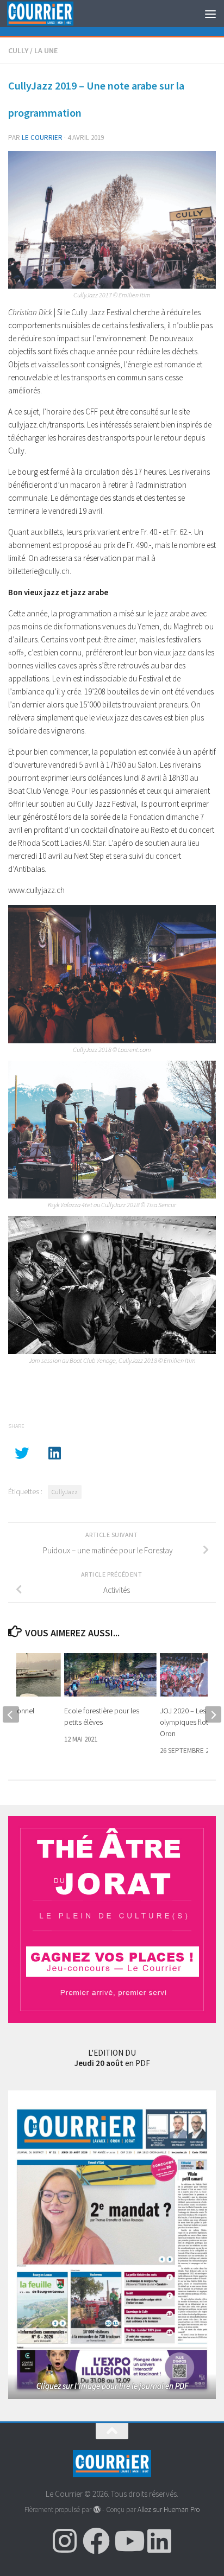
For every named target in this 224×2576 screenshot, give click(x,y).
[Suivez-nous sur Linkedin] (159, 2541)
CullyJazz (65, 1492)
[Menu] (210, 14)
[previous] (11, 1714)
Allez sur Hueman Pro (169, 2510)
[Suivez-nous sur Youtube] (128, 2541)
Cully (18, 50)
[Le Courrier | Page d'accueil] (51, 14)
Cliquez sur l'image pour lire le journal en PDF (112, 2386)
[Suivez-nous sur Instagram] (65, 2541)
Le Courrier (42, 138)
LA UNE (46, 50)
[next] (213, 1714)
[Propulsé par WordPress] (97, 2510)
